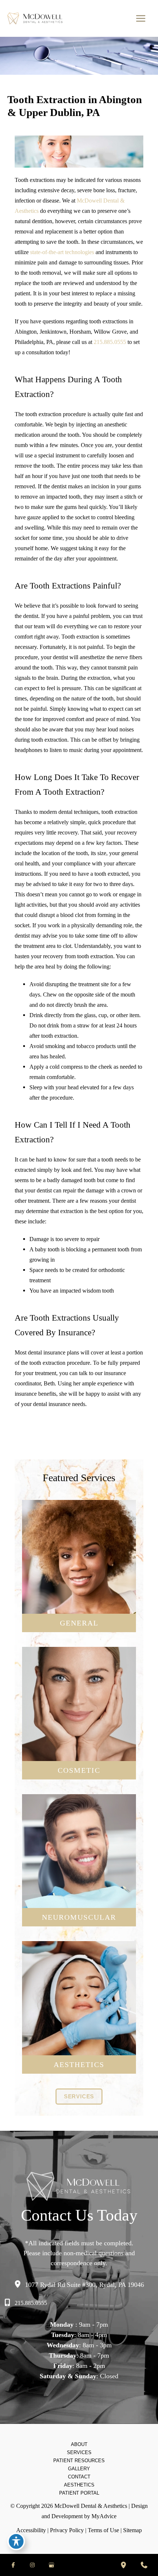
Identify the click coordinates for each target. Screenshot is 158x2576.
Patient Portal (79, 2493)
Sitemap (132, 2530)
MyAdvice (104, 2516)
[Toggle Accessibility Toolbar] (16, 2541)
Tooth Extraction (79, 1607)
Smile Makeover (79, 1748)
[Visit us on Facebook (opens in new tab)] (13, 2565)
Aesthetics (79, 2485)
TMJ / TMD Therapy (79, 1868)
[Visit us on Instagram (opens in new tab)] (32, 2565)
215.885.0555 (110, 342)
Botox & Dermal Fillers (79, 1726)
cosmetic (79, 1770)
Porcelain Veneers (79, 1693)
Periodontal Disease (79, 1551)
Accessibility (31, 2530)
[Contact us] (144, 2565)
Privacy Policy (67, 2530)
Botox (79, 2004)
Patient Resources (79, 2461)
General (79, 1623)
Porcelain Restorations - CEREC (79, 1715)
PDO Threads (79, 2026)
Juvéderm (79, 2015)
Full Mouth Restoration (79, 1737)
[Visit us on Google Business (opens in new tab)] (51, 2565)
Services (79, 2452)
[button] (79, 2097)
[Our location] (123, 2565)
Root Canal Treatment (79, 1596)
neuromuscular (79, 1917)
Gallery (79, 2469)
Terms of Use (103, 2530)
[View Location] (19, 2284)
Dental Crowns (79, 1563)
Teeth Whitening (79, 1704)
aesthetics (79, 2064)
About (79, 2444)
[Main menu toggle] (141, 19)
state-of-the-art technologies (61, 252)
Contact (79, 2477)
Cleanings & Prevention (79, 1540)
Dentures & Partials (79, 1585)
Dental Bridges (79, 1574)
